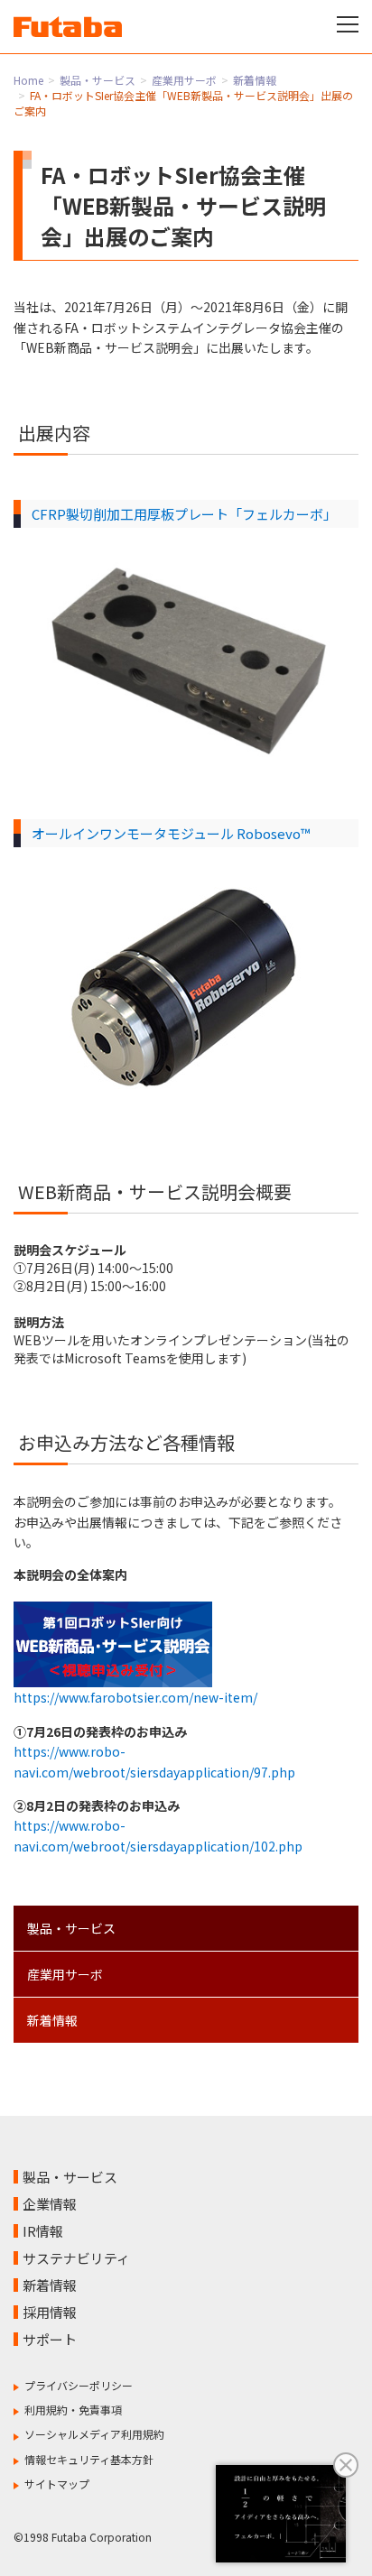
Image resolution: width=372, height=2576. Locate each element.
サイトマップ (57, 2484)
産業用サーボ (184, 80)
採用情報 (50, 2312)
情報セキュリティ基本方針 (89, 2459)
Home (28, 80)
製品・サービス (98, 80)
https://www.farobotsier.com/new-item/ (135, 1697)
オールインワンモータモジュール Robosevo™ (171, 833)
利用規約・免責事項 (73, 2410)
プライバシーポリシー (79, 2385)
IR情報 (43, 2231)
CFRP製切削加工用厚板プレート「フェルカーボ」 (184, 514)
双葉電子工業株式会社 (68, 27)
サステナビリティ (76, 2258)
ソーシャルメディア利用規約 (94, 2434)
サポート (50, 2339)
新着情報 (255, 80)
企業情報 (50, 2204)
